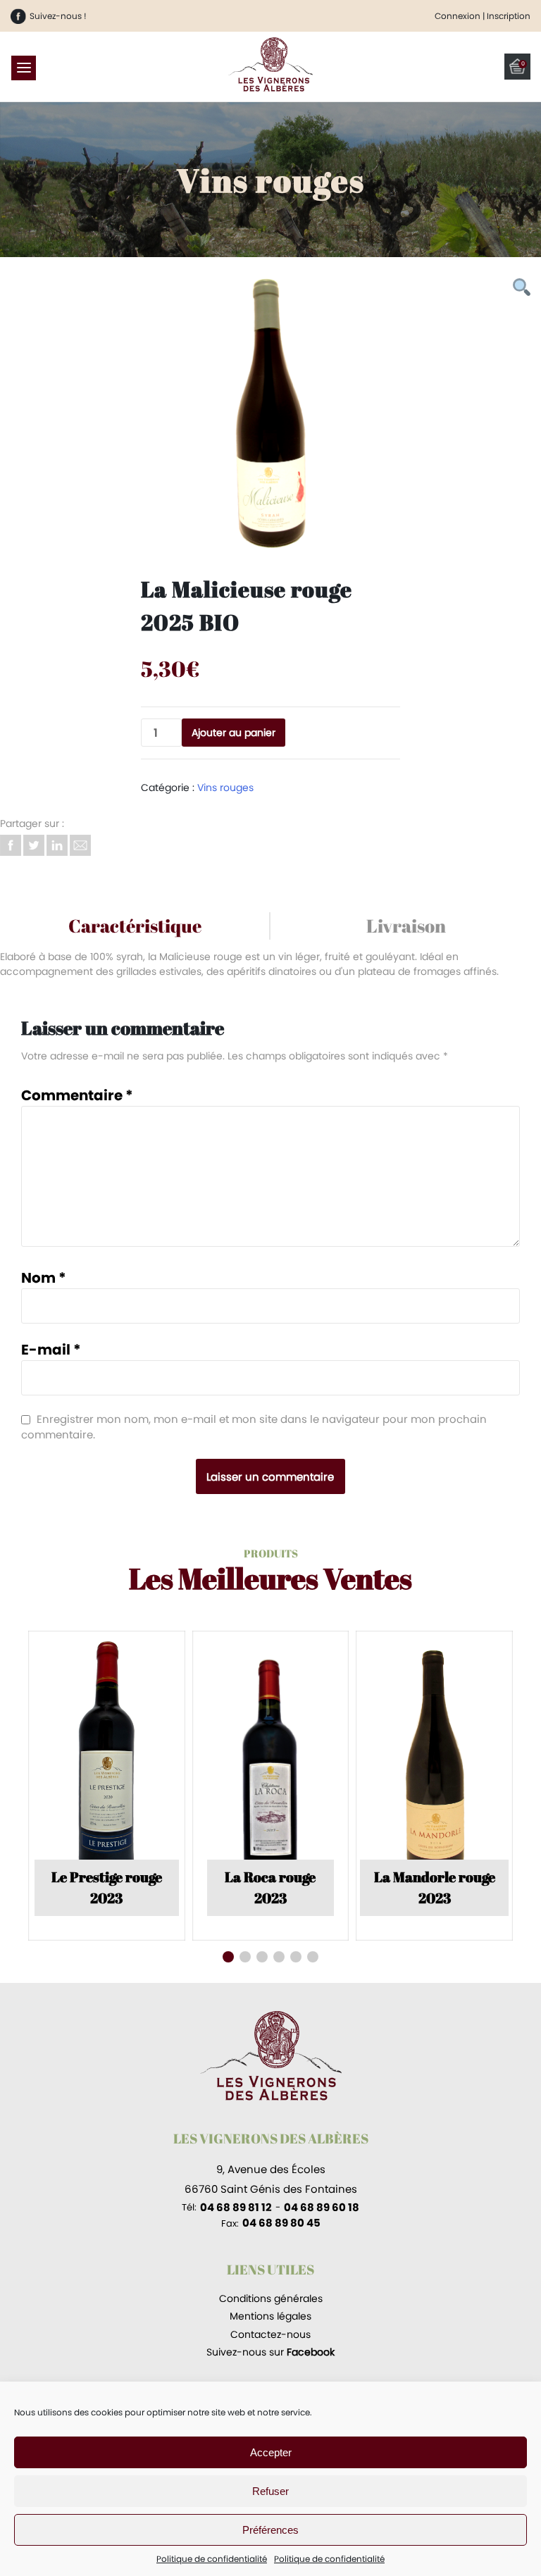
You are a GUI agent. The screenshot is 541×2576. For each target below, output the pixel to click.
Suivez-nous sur (270, 2352)
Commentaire (77, 1095)
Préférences (270, 2530)
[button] (228, 1957)
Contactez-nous (270, 2334)
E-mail (51, 1350)
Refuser (270, 2491)
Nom (44, 1278)
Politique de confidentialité (212, 2559)
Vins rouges (225, 788)
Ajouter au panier (234, 733)
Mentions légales (270, 2316)
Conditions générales (271, 2298)
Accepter (271, 2452)
